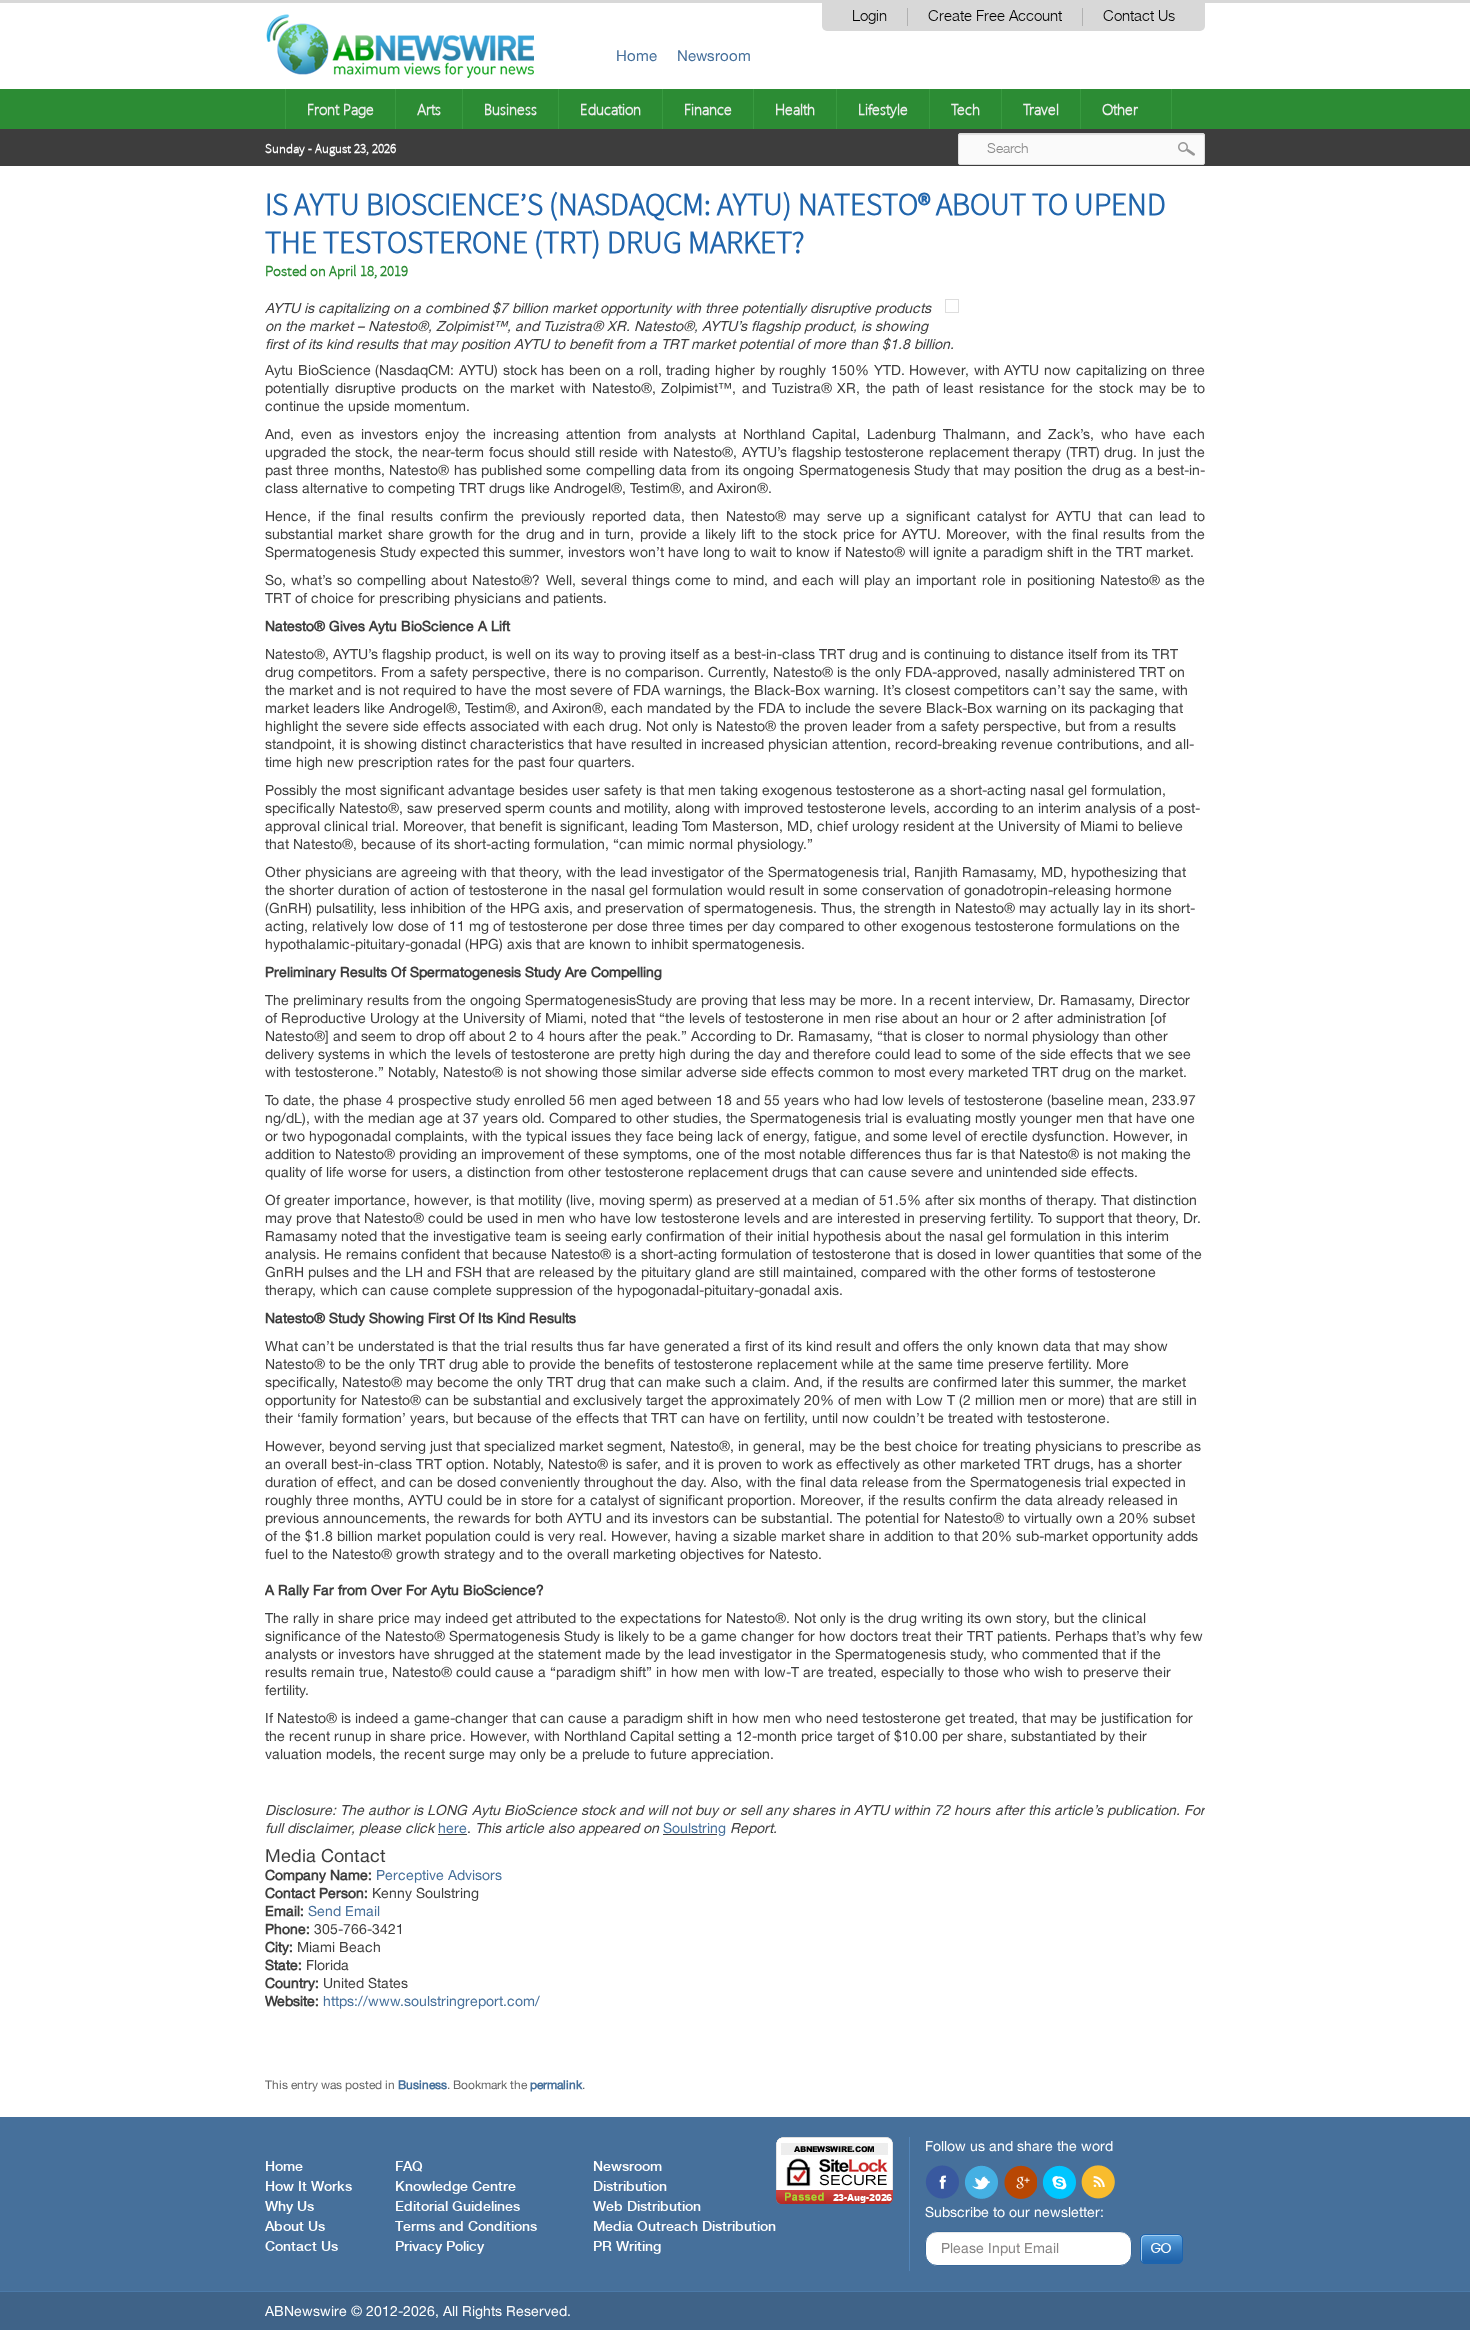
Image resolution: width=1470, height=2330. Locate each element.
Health (795, 109)
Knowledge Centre (455, 2187)
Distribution (630, 2187)
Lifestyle (883, 109)
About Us (295, 2227)
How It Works (308, 2187)
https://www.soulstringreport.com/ (431, 2001)
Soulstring (694, 1828)
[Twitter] (981, 2184)
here (452, 1828)
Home (636, 55)
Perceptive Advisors (439, 1875)
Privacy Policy (439, 2247)
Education (610, 109)
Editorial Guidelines (457, 2207)
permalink (556, 2085)
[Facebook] (942, 2184)
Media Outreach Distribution (684, 2227)
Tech (965, 109)
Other (1120, 109)
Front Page (340, 109)
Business (510, 109)
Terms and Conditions (466, 2227)
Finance (708, 109)
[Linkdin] (1020, 2184)
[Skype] (1059, 2184)
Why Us (289, 2207)
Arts (429, 109)
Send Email (344, 1911)
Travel (1041, 109)
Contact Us (1139, 16)
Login (869, 16)
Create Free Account (995, 16)
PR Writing (627, 2247)
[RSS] (1098, 2184)
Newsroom (714, 55)
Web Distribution (647, 2207)
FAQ (409, 2167)
